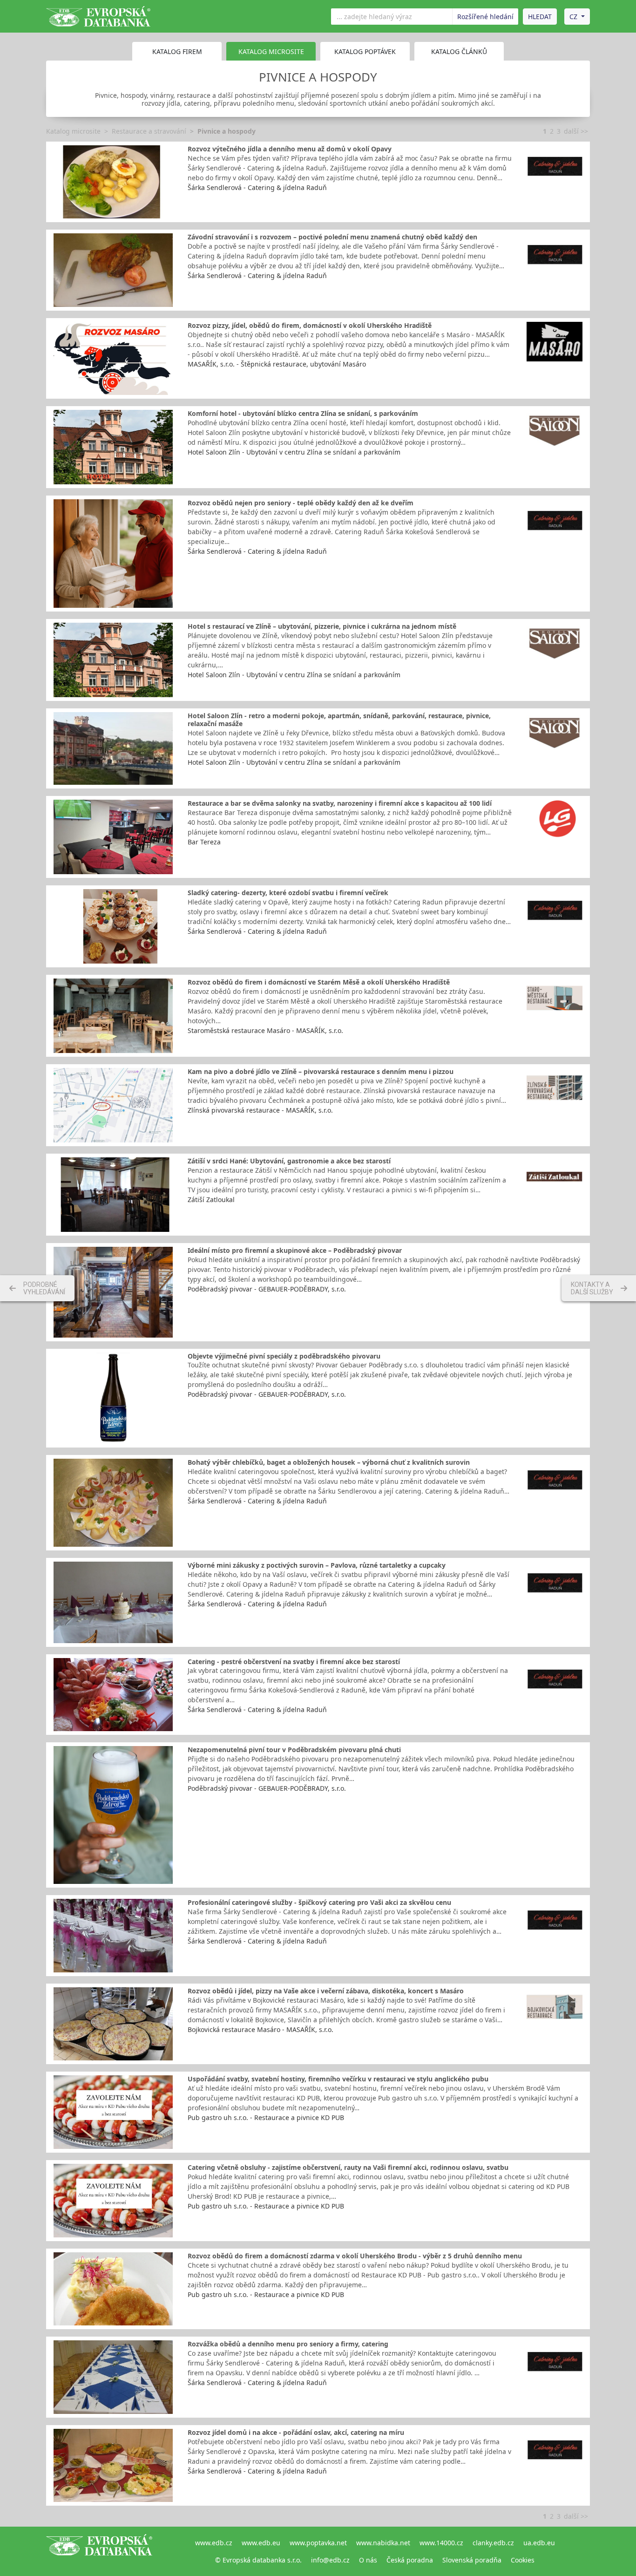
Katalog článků (459, 51)
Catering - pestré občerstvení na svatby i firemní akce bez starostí (294, 1662)
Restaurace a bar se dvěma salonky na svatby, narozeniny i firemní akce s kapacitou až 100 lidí (340, 803)
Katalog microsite (73, 131)
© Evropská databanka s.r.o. (258, 2560)
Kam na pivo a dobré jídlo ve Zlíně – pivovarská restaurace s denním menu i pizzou (321, 1071)
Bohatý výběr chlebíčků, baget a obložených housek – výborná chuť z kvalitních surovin (329, 1462)
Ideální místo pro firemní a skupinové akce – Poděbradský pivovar (295, 1250)
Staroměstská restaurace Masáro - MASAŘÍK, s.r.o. (265, 1030)
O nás (368, 2560)
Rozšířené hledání (485, 17)
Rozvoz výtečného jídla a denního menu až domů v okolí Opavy (290, 149)
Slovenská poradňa (472, 2560)
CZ (573, 17)
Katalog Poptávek (365, 51)
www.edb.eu (261, 2543)
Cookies (523, 2560)
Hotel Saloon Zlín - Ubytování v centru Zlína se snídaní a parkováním (294, 452)
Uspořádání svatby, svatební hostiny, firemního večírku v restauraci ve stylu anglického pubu (338, 2079)
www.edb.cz (214, 2543)
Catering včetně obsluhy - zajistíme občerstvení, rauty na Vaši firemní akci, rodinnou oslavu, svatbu (348, 2167)
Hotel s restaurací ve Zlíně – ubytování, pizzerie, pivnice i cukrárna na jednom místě (322, 626)
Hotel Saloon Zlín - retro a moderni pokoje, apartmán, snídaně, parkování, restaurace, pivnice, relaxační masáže (339, 720)
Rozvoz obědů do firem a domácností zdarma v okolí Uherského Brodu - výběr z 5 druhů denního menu (355, 2256)
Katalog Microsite (271, 51)
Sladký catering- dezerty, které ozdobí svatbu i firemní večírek (288, 893)
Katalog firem (177, 51)
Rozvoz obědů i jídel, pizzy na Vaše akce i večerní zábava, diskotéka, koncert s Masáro (326, 1991)
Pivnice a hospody (227, 131)
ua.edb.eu (539, 2543)
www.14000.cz (441, 2543)
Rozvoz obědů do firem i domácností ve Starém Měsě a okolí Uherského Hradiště (319, 982)
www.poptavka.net (318, 2543)
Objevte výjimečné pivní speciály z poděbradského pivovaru (284, 1356)
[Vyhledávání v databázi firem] (99, 2551)
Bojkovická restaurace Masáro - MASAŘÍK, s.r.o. (260, 2029)
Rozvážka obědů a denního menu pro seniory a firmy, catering (288, 2344)
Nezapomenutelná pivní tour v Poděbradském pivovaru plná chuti (294, 1750)
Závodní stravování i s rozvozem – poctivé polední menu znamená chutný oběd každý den (332, 237)
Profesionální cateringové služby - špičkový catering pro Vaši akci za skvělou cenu (319, 1902)
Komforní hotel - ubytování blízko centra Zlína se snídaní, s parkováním (303, 413)
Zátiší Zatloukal (211, 1200)
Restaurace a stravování (149, 131)
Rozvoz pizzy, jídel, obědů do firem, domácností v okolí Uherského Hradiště (310, 325)
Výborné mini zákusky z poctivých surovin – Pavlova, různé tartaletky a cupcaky (317, 1565)
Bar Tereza (204, 842)
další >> (576, 131)
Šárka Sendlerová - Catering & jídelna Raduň (257, 187)
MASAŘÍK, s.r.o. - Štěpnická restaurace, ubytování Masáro (277, 364)
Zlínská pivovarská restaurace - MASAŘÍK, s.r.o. (260, 1110)
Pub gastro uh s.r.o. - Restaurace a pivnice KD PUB (266, 2117)
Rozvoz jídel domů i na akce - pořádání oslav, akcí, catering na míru (296, 2432)
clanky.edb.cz (493, 2543)
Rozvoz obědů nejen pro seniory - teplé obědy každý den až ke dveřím (301, 503)
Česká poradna (410, 2560)
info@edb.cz (330, 2560)
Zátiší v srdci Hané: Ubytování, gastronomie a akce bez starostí (289, 1161)
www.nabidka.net (383, 2543)
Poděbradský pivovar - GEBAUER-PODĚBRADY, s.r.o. (267, 1289)
